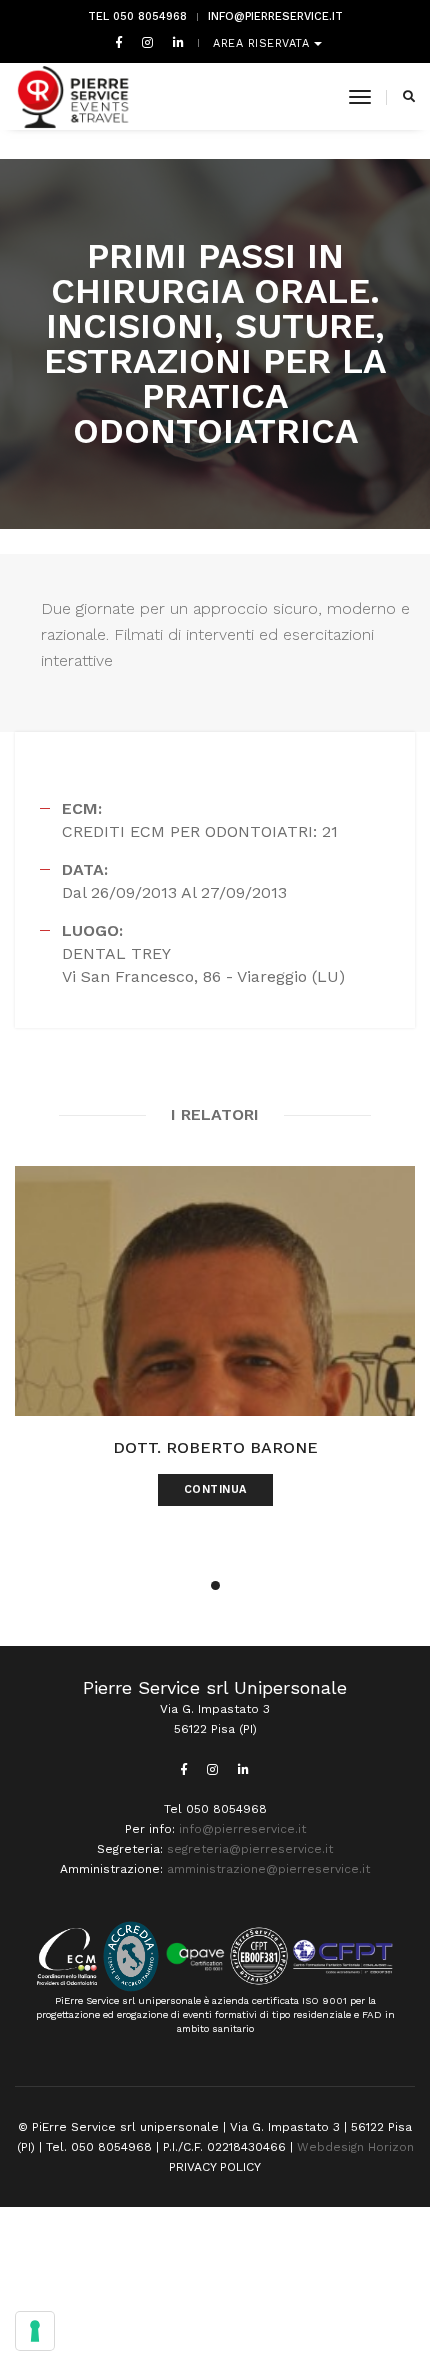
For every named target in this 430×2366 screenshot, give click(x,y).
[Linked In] (174, 42)
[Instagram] (147, 42)
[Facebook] (119, 42)
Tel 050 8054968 (137, 16)
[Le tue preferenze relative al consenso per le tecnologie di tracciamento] (35, 2331)
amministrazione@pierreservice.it (268, 1869)
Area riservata (263, 43)
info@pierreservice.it (275, 16)
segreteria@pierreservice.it (250, 1849)
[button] (215, 1585)
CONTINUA (215, 1489)
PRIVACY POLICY (215, 2167)
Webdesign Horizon (355, 2147)
